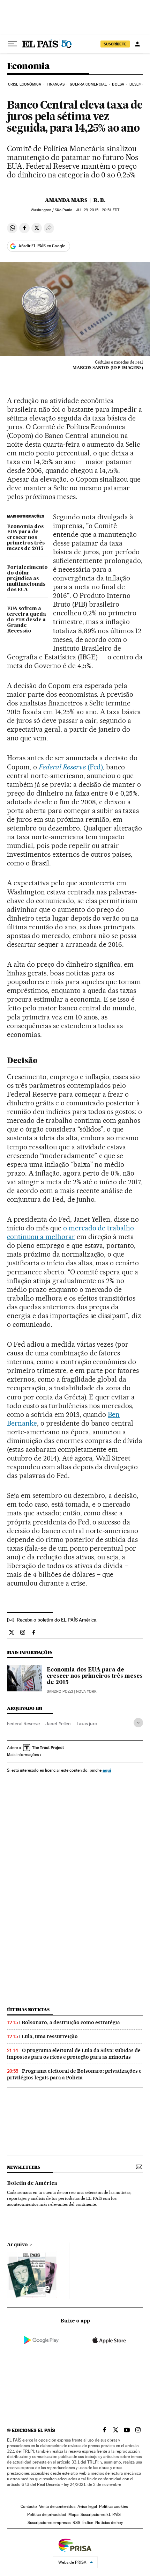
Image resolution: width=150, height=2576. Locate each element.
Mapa (73, 2515)
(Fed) (71, 767)
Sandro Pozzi (60, 1692)
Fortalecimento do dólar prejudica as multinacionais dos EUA (27, 579)
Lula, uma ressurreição (50, 2036)
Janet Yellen (58, 1724)
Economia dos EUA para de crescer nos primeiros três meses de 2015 (26, 538)
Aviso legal (87, 2507)
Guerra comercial (88, 84)
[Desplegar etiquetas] (138, 1723)
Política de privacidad (47, 2515)
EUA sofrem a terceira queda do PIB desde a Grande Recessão (27, 620)
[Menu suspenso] (13, 44)
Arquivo (17, 2245)
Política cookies (113, 2507)
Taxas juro (87, 1724)
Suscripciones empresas (49, 2523)
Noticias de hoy (109, 2523)
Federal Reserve (23, 1724)
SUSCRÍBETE (115, 44)
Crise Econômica (25, 84)
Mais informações (23, 1755)
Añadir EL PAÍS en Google (42, 246)
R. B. (99, 200)
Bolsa (118, 84)
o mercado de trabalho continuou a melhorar (70, 1232)
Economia (28, 67)
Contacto (29, 2507)
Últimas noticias (28, 2010)
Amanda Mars (66, 200)
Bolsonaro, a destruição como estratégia (71, 2022)
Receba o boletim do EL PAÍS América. (57, 1620)
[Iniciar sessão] (137, 44)
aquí (107, 1770)
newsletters (23, 2167)
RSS (76, 2523)
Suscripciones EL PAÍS (101, 2515)
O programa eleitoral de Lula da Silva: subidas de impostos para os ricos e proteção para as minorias (74, 2054)
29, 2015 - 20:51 (98, 210)
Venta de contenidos (57, 2507)
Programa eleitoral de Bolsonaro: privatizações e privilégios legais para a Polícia (74, 2074)
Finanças (56, 84)
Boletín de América (32, 2183)
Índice (88, 2523)
